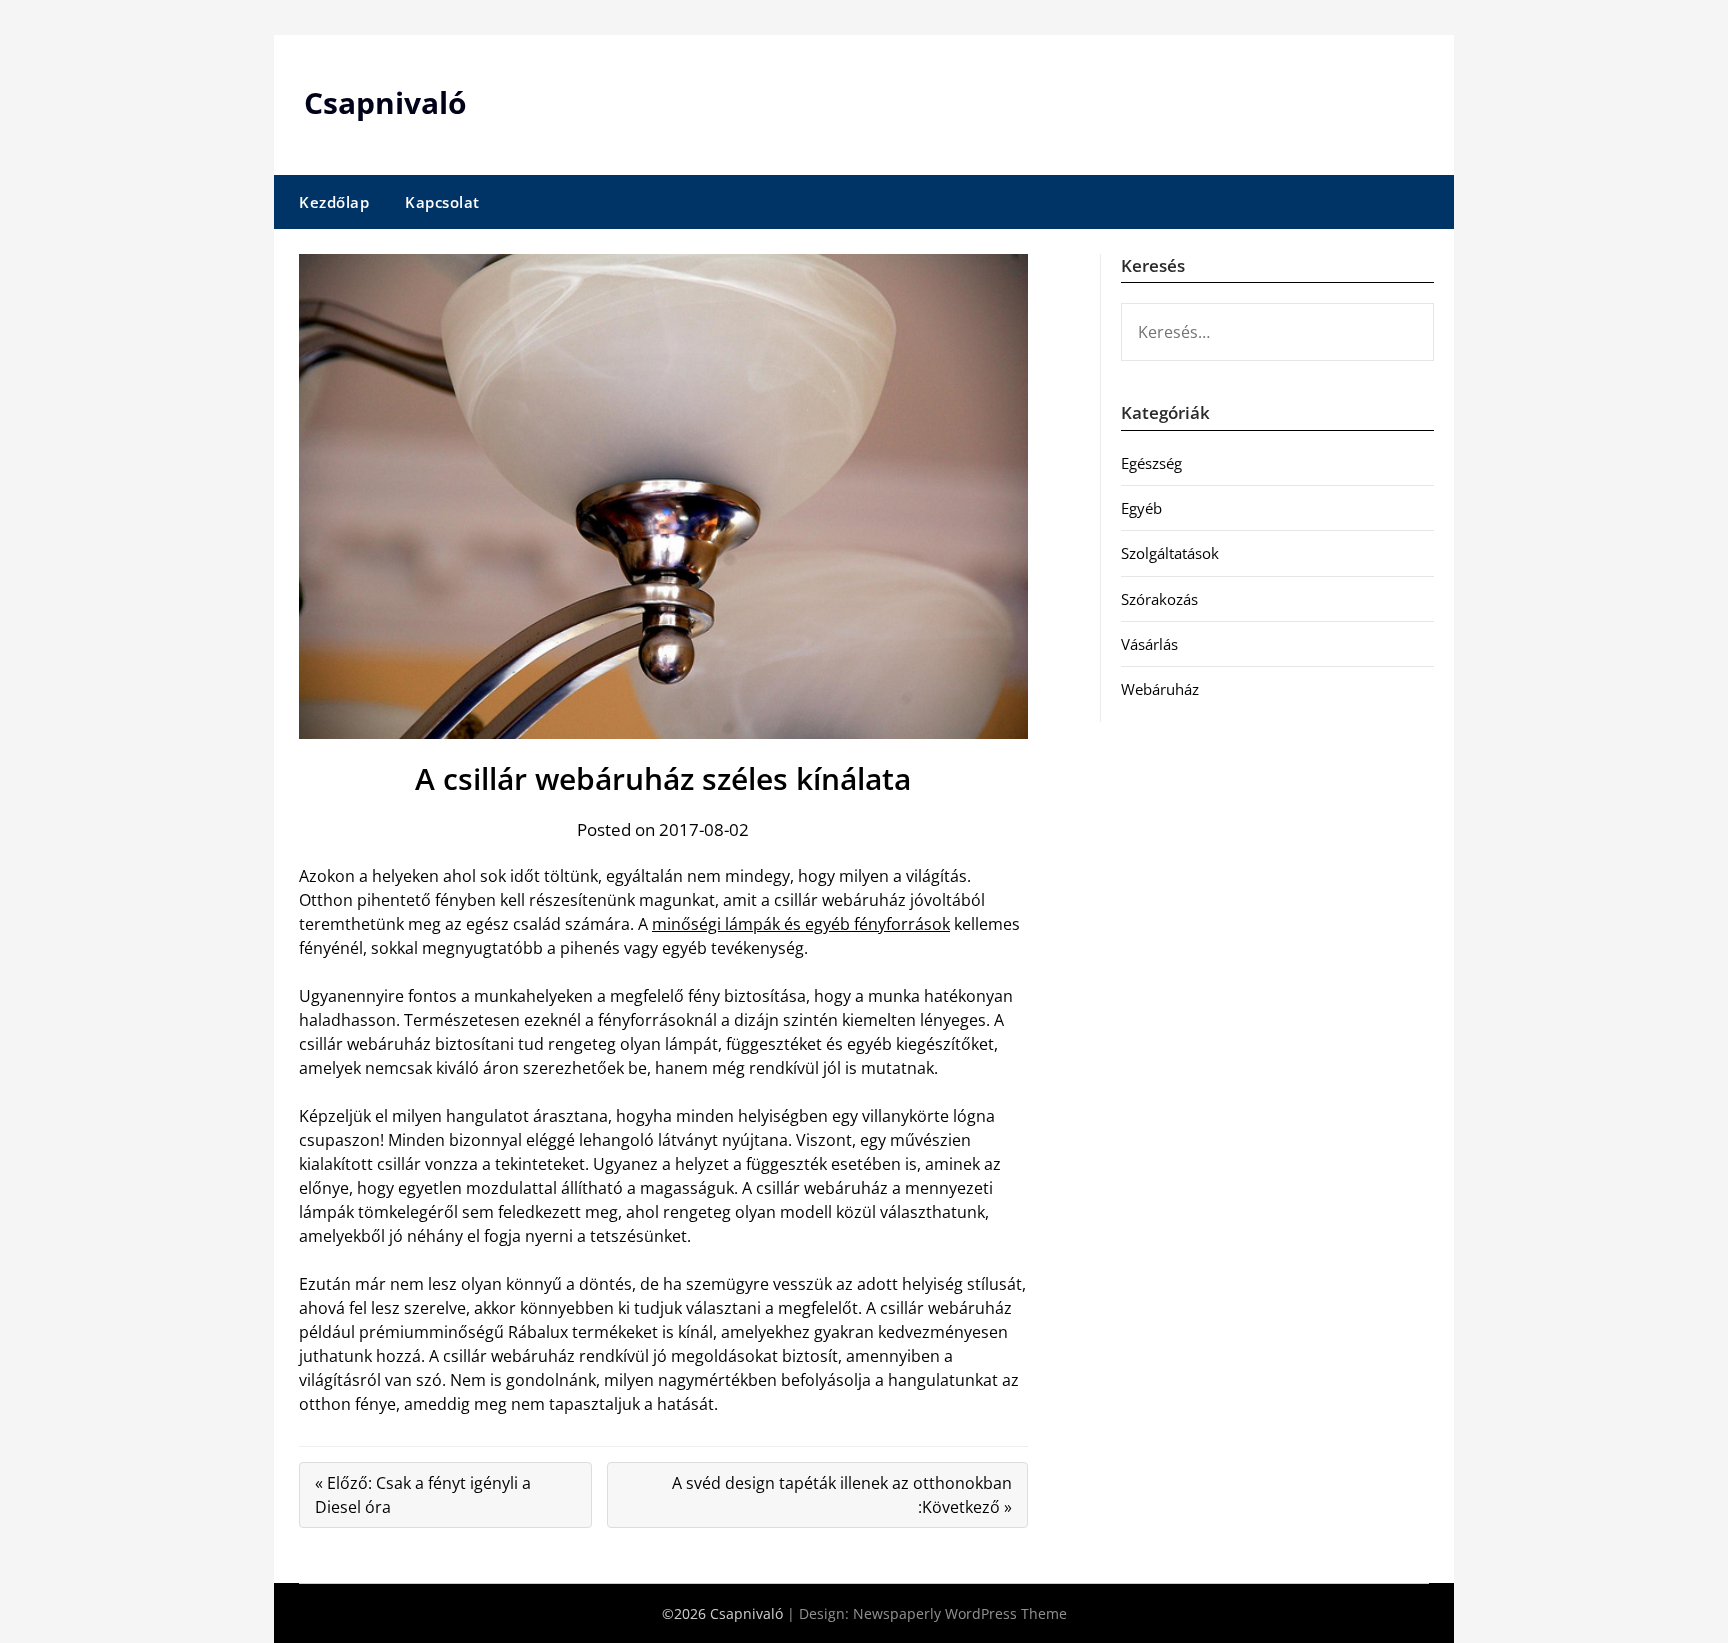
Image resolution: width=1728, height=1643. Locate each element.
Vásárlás (1149, 644)
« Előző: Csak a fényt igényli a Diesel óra (423, 1495)
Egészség (1151, 463)
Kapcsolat (442, 202)
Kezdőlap (334, 202)
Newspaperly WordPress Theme (960, 1613)
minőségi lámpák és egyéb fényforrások (801, 924)
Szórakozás (1159, 599)
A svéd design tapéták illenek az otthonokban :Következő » (842, 1495)
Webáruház (1160, 689)
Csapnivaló (385, 102)
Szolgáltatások (1170, 553)
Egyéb (1141, 508)
